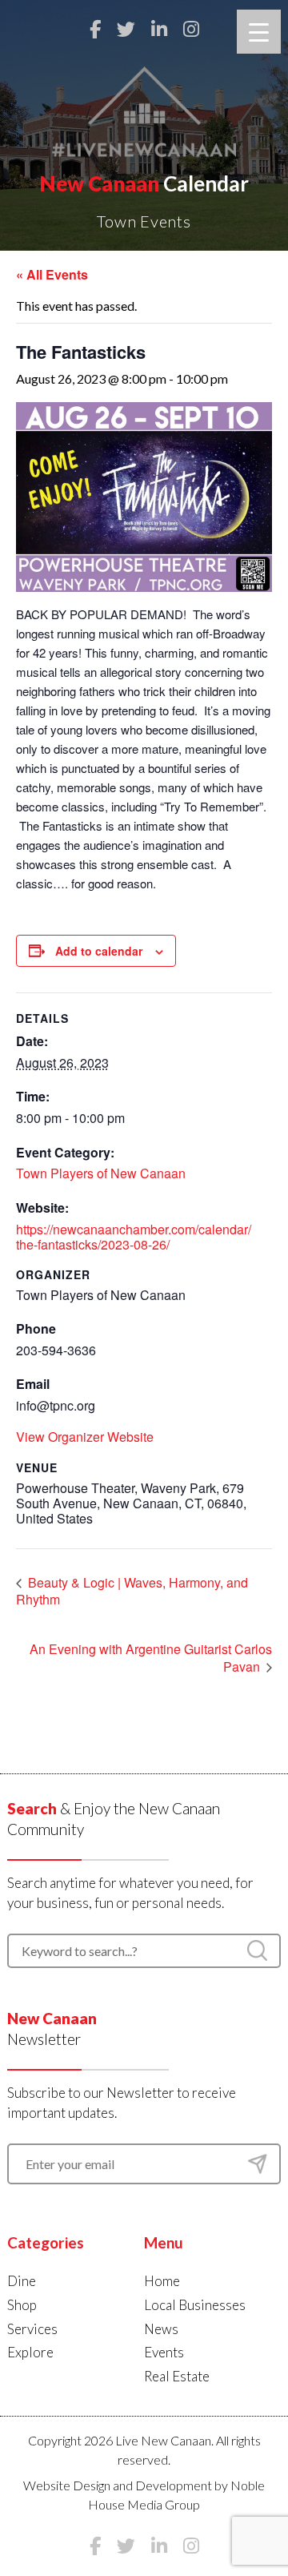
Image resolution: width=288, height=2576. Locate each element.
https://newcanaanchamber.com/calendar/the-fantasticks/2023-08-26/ (134, 1237)
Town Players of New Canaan (101, 1173)
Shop (22, 2305)
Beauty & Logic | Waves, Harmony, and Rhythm (132, 1591)
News (161, 2329)
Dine (22, 2281)
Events (164, 2352)
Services (32, 2329)
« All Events (52, 274)
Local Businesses (195, 2305)
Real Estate (177, 2376)
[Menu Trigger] (259, 32)
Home (162, 2281)
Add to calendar (99, 951)
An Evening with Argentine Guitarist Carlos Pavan (151, 1658)
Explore (30, 2352)
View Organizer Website (85, 1437)
